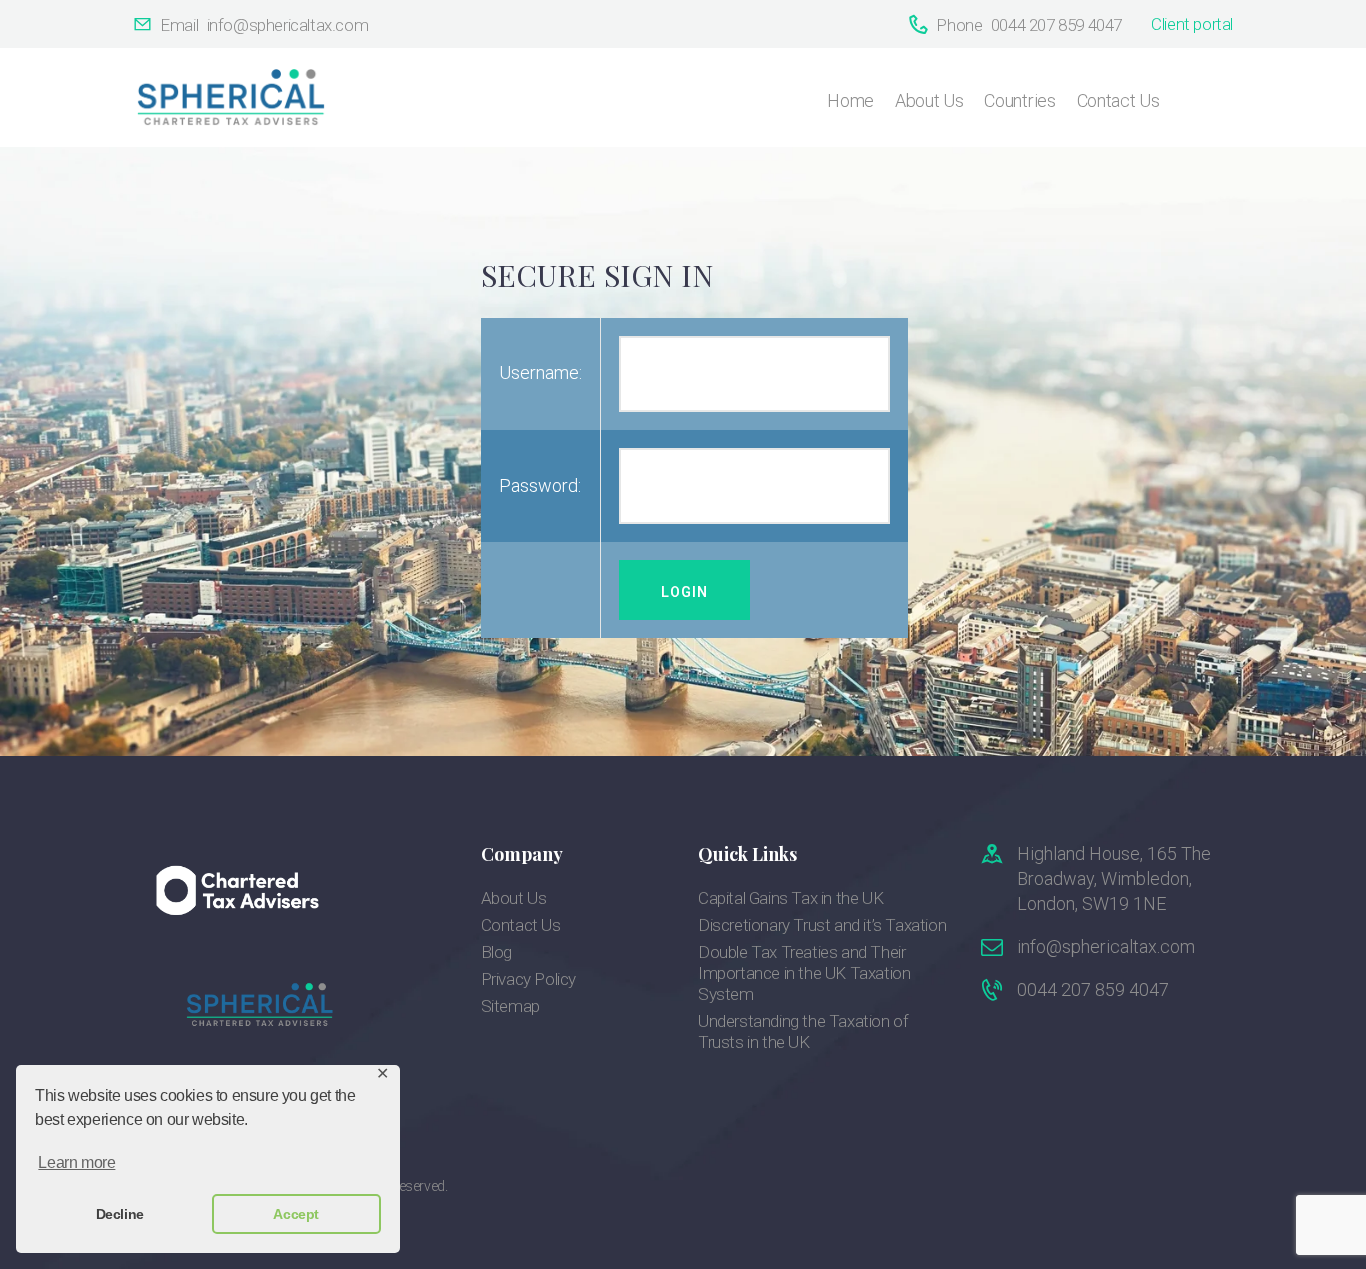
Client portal (1192, 24)
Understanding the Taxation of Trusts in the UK (803, 1031)
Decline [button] (120, 1214)
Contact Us (521, 925)
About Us (514, 898)
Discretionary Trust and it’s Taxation (822, 925)
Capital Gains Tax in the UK (790, 898)
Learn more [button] (76, 1162)
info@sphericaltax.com (1106, 946)
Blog (496, 952)
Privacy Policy (528, 979)
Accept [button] (296, 1214)
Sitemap (510, 1006)
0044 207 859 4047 (1093, 989)
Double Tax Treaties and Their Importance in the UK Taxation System (804, 973)
